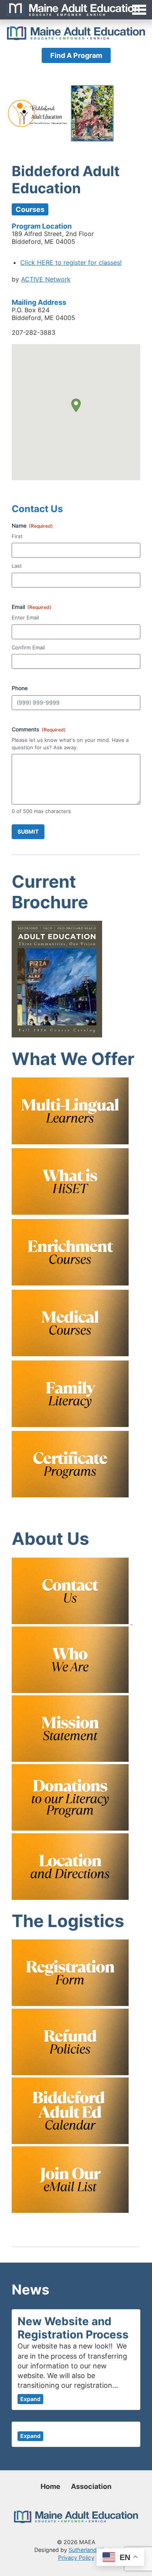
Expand (30, 2399)
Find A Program (76, 55)
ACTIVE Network (46, 279)
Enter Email (25, 617)
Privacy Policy (76, 2558)
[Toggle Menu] (76, 10)
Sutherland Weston (93, 2550)
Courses (30, 209)
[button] (76, 405)
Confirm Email (28, 647)
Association (91, 2486)
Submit (28, 832)
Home (50, 2486)
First (17, 536)
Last (17, 566)
